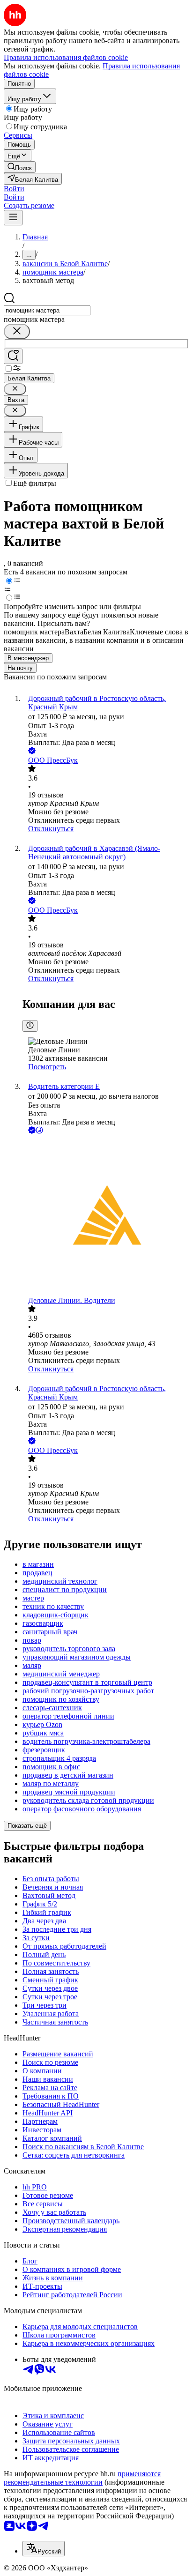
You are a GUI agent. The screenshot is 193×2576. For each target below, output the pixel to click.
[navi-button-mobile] (13, 218)
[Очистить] (17, 331)
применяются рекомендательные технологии (82, 2478)
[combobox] (47, 310)
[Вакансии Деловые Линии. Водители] (106, 1216)
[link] (20, 167)
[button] (14, 189)
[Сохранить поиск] (13, 356)
